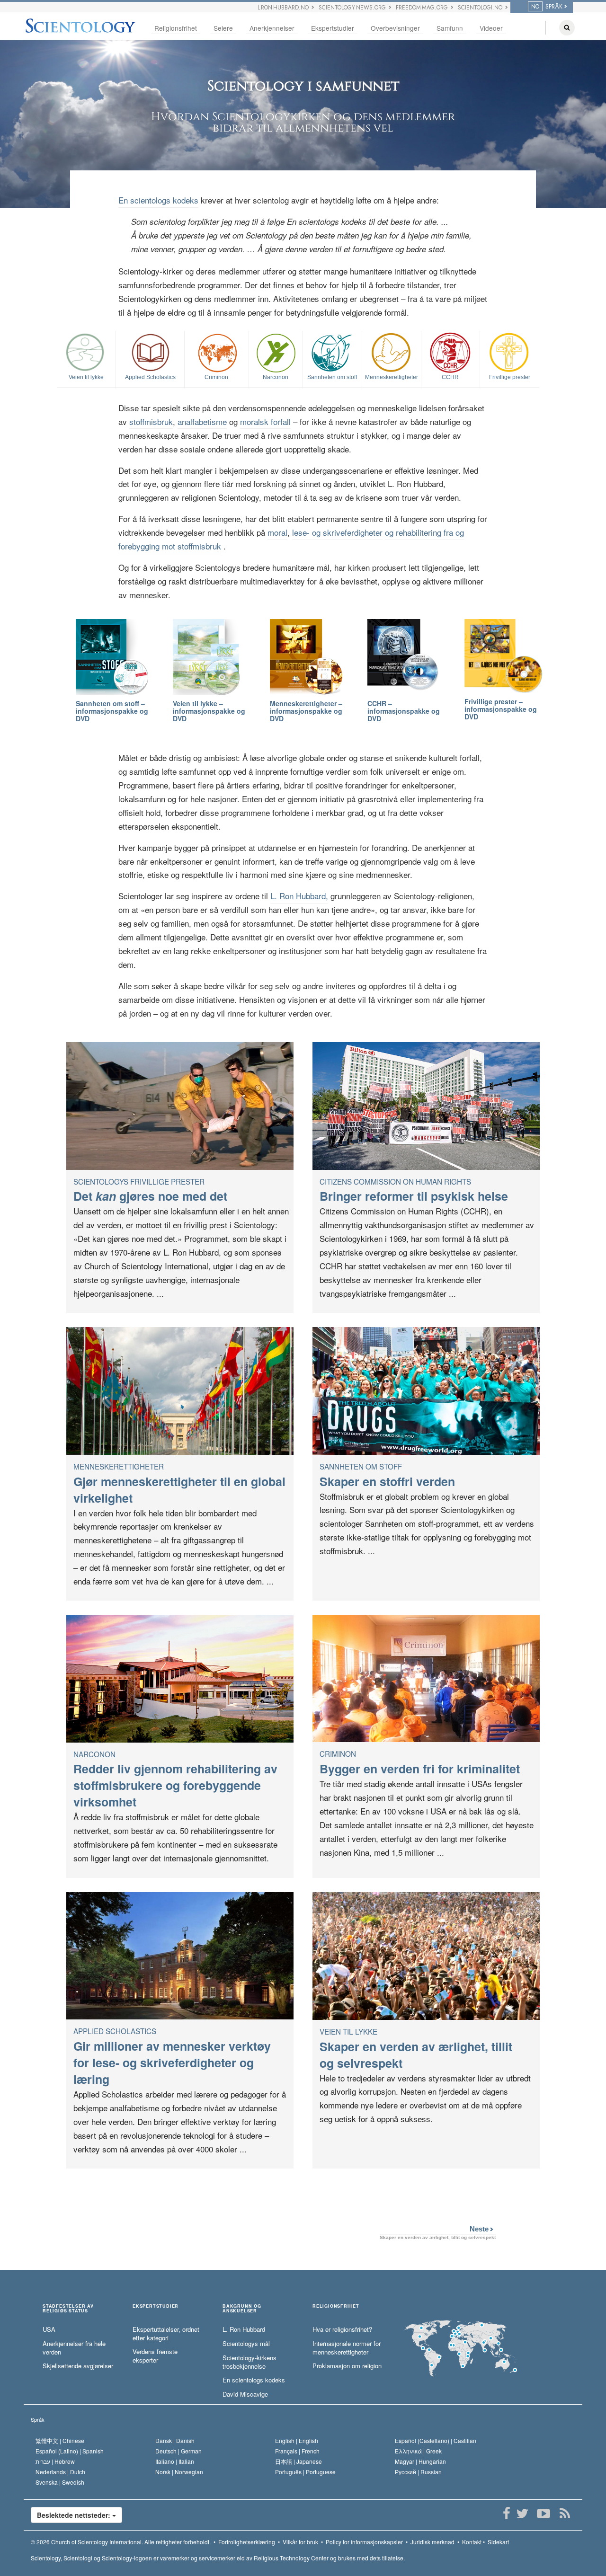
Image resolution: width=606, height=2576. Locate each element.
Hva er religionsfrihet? (342, 2329)
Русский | (418, 2472)
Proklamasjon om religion (347, 2366)
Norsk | (179, 2472)
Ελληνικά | (418, 2451)
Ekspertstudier (333, 28)
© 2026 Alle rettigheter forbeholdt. (121, 2542)
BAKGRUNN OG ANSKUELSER (242, 2309)
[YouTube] (543, 2514)
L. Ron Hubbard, (299, 896)
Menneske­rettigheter (392, 377)
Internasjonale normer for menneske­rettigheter (347, 2348)
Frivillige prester (510, 377)
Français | (297, 2451)
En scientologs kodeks (158, 200)
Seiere (223, 28)
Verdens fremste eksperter (155, 2356)
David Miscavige (245, 2394)
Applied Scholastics (150, 377)
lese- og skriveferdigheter (337, 532)
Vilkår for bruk (300, 2542)
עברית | (55, 2461)
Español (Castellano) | (436, 2440)
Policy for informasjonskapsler (364, 2542)
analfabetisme (202, 421)
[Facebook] (506, 2514)
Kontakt (472, 2542)
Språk (38, 2419)
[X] (522, 2514)
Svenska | (60, 2482)
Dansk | (175, 2440)
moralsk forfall (265, 421)
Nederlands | (60, 2472)
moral (277, 532)
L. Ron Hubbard (244, 2329)
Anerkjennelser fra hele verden (74, 2348)
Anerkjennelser (272, 28)
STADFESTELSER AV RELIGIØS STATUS (68, 2309)
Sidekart (498, 2542)
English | (297, 2440)
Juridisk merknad (432, 2542)
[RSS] (565, 2514)
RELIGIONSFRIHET (336, 2306)
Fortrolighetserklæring (247, 2542)
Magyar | (420, 2461)
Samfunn (450, 28)
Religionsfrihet (176, 28)
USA (49, 2329)
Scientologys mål (246, 2344)
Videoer (491, 28)
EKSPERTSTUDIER (156, 2306)
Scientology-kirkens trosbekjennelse (250, 2362)
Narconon (276, 377)
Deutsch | (178, 2451)
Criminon (216, 377)
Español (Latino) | (70, 2451)
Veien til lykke (86, 377)
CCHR (450, 377)
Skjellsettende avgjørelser (78, 2366)
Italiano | (175, 2461)
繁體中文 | (60, 2440)
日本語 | (299, 2461)
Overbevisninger (395, 28)
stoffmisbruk (151, 421)
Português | (305, 2472)
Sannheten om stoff (332, 377)
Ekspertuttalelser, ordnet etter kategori (166, 2334)
